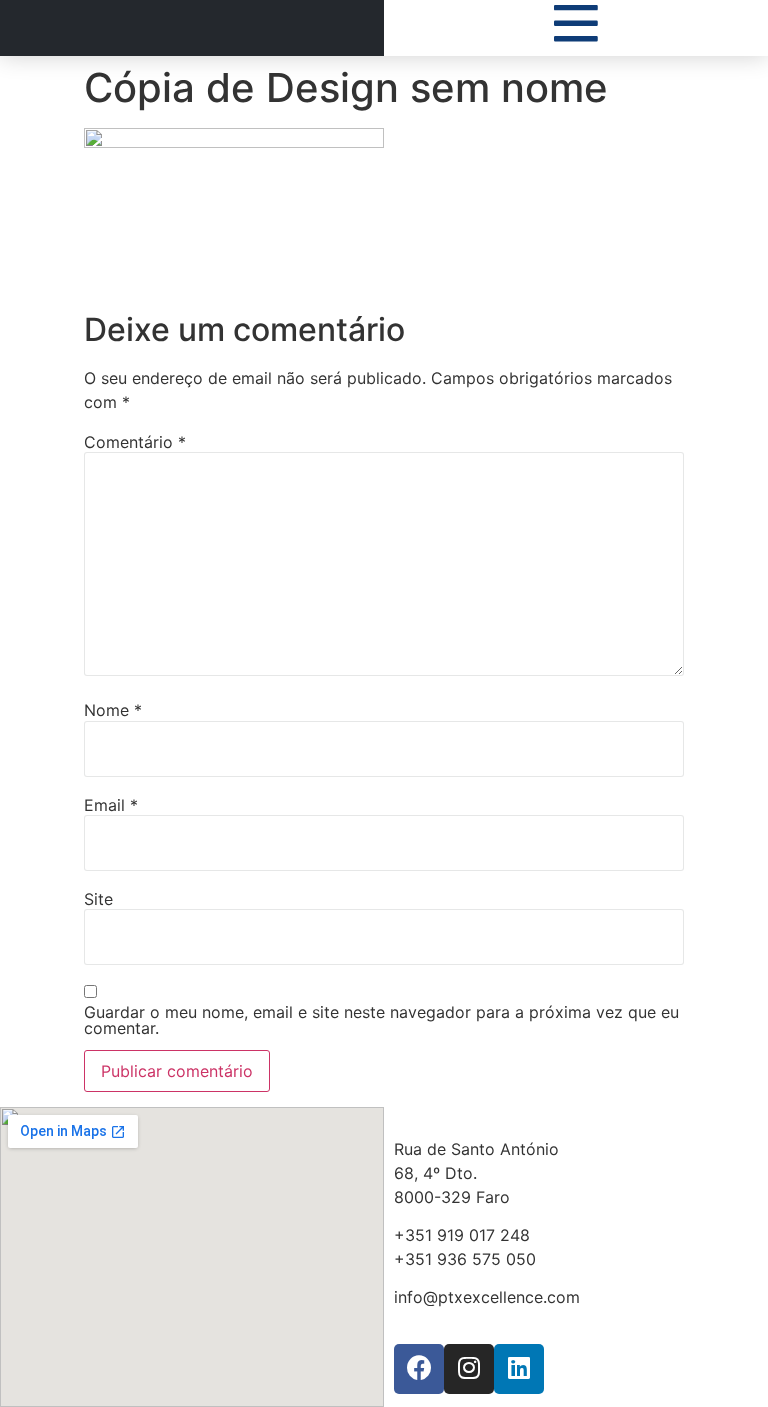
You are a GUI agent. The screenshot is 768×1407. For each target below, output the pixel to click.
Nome (113, 710)
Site (98, 899)
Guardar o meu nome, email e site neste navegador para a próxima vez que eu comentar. (381, 1020)
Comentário (135, 442)
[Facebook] (419, 1369)
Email (111, 805)
